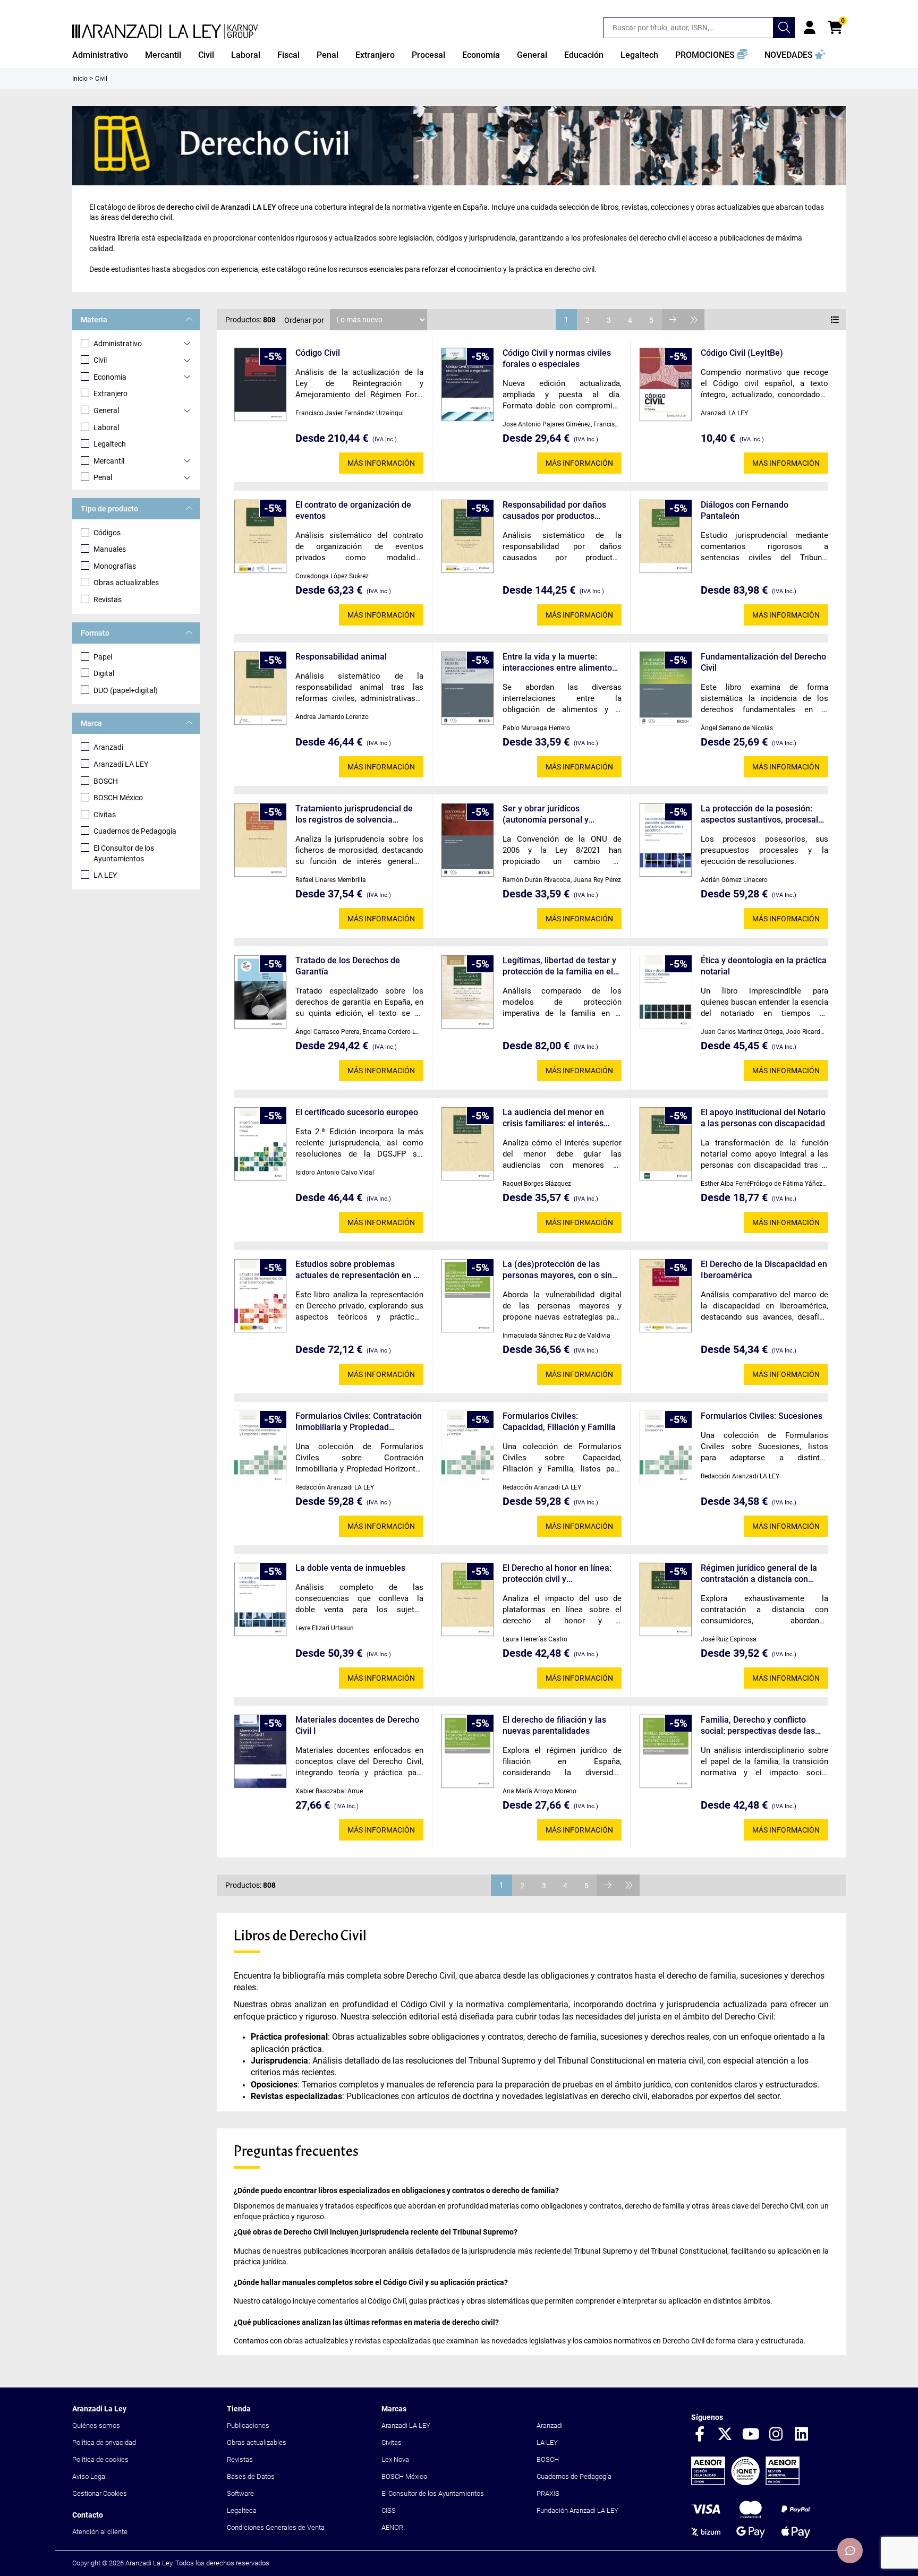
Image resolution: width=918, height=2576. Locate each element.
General (106, 410)
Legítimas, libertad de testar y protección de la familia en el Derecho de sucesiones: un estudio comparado (559, 966)
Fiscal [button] (288, 55)
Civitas (105, 815)
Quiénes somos (96, 2425)
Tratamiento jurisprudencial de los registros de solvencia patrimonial (354, 814)
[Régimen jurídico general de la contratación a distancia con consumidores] (666, 1600)
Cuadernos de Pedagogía (135, 831)
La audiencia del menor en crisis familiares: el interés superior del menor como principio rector (553, 1118)
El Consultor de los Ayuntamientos (124, 853)
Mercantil (109, 461)
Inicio (80, 79)
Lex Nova (395, 2459)
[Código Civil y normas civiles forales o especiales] (467, 385)
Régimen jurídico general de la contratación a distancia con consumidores (759, 1574)
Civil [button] (206, 55)
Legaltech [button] (639, 55)
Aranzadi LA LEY (121, 764)
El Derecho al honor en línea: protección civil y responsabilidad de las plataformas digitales (557, 1574)
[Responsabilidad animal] (260, 688)
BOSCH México (118, 798)
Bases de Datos (251, 2476)
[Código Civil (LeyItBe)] (666, 385)
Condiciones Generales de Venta (276, 2527)
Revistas (108, 600)
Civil (100, 360)
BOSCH (106, 781)
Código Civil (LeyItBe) (742, 353)
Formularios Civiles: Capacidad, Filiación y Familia (559, 1422)
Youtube (751, 2435)
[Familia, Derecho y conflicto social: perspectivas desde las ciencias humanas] (666, 1752)
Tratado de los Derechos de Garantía (348, 966)
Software (240, 2493)
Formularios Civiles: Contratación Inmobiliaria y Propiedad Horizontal (359, 1422)
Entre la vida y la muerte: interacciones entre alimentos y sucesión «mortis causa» (559, 662)
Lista (835, 320)
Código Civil (318, 353)
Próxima (673, 320)
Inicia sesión (810, 28)
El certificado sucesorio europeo (357, 1112)
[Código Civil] (260, 385)
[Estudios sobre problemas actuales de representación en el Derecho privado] (260, 1296)
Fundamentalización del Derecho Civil (763, 662)
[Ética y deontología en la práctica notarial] (666, 992)
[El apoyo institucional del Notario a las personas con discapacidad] (666, 1144)
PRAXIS (548, 2493)
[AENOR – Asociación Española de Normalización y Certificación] (745, 2483)
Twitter (725, 2435)
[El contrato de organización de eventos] (260, 537)
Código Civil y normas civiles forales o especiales (557, 358)
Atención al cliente (100, 2532)
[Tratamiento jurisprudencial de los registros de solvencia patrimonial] (260, 840)
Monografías (115, 566)
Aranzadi (108, 747)
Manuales (110, 549)
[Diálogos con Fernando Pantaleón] (666, 537)
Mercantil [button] (163, 55)
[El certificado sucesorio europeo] (260, 1144)
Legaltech (110, 444)
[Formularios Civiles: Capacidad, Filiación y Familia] (467, 1447)
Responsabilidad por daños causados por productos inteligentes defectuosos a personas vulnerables (554, 511)
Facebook (700, 2435)
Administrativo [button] (100, 55)
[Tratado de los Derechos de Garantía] (260, 992)
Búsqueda (784, 28)
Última (694, 320)
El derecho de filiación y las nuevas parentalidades (554, 1725)
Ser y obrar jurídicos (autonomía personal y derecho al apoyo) (546, 814)
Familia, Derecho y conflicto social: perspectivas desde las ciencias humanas (758, 1726)
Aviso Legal (90, 2476)
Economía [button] (481, 55)
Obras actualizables (126, 583)
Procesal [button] (428, 55)
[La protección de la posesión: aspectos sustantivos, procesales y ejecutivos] (666, 840)
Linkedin (802, 2435)
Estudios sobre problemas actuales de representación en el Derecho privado (358, 1270)
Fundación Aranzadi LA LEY (577, 2510)
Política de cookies (100, 2459)
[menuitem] (100, 55)
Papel (103, 657)
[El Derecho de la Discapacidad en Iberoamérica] (666, 1296)
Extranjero (110, 393)
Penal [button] (328, 55)
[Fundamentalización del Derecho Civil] (666, 688)
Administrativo (118, 344)
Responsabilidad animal (341, 657)
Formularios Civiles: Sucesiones (762, 1416)
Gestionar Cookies (100, 2493)
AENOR (392, 2527)
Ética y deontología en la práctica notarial (764, 966)
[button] (711, 55)
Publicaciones (248, 2425)
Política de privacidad (104, 2442)
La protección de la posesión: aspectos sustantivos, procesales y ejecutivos (764, 814)
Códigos (107, 533)
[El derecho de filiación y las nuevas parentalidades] (467, 1752)
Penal (103, 477)
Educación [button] (584, 55)
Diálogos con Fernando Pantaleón (745, 510)
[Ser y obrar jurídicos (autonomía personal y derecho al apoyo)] (467, 840)
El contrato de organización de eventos (353, 510)
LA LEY (105, 875)
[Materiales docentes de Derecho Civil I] (260, 1752)
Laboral (106, 427)
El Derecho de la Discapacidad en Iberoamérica (764, 1270)
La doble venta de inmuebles (350, 1568)
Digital (104, 673)
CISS (389, 2510)
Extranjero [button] (375, 55)
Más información (381, 463)
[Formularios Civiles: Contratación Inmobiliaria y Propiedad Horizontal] (260, 1447)
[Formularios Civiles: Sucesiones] (666, 1447)
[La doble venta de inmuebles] (260, 1600)
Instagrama (776, 2435)
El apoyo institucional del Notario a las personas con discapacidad (763, 1118)
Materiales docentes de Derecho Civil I (357, 1725)
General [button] (532, 55)
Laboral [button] (246, 55)
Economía (110, 377)
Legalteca (242, 2510)
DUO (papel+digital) (126, 690)
